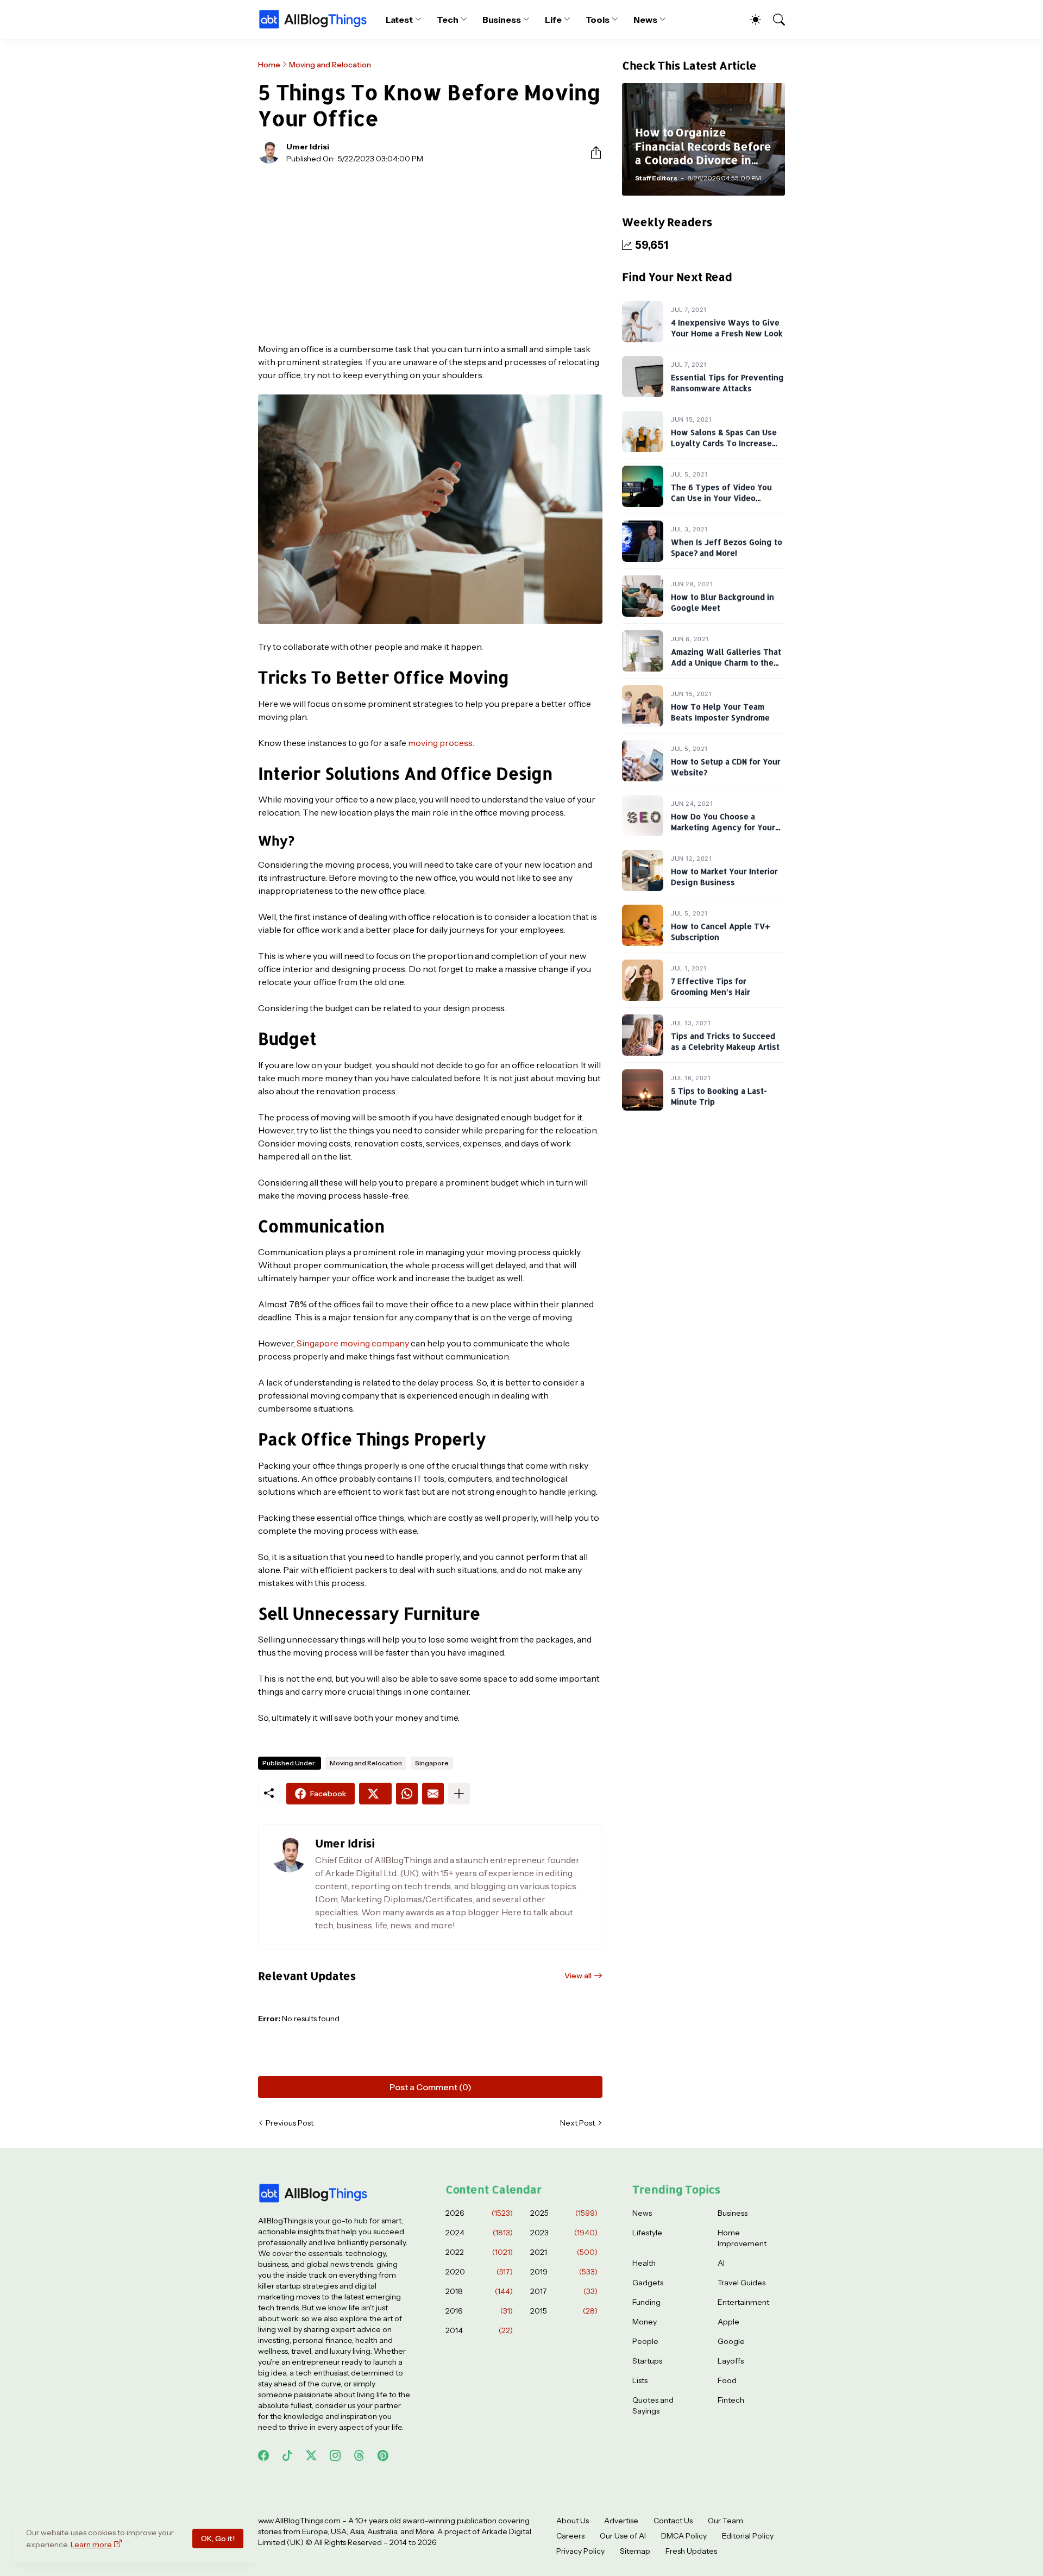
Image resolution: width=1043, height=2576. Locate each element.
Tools (598, 20)
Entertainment (743, 2302)
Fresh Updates (691, 2551)
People (645, 2341)
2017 (564, 2291)
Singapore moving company (353, 1343)
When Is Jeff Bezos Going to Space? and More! (727, 548)
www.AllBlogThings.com (299, 2521)
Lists (640, 2380)
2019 (564, 2272)
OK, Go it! (218, 2539)
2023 (564, 2233)
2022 (479, 2252)
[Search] (774, 20)
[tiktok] (287, 2455)
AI (721, 2263)
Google (731, 2341)
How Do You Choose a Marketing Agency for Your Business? (723, 828)
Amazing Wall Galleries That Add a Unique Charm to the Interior (726, 663)
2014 (479, 2330)
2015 (564, 2311)
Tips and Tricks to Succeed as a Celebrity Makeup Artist (725, 1042)
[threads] (359, 2455)
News (645, 20)
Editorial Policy (748, 2536)
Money (645, 2322)
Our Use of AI (623, 2536)
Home (269, 65)
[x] (311, 2455)
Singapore (432, 1763)
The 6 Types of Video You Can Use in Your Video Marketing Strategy (721, 498)
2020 (479, 2272)
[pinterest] (383, 2455)
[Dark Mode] (750, 20)
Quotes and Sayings (653, 2405)
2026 (479, 2213)
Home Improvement (742, 2238)
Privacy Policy (580, 2551)
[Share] (592, 153)
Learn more (91, 2544)
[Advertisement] (430, 253)
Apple (728, 2322)
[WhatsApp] (407, 1794)
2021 (564, 2252)
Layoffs (731, 2361)
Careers (570, 2536)
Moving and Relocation (330, 65)
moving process (440, 743)
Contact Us (673, 2521)
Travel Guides (742, 2283)
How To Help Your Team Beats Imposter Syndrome (720, 713)
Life (553, 20)
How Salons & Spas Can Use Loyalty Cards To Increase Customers (724, 443)
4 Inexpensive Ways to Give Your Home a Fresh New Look (727, 328)
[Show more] (459, 1794)
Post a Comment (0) (431, 2087)
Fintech (731, 2400)
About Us (573, 2521)
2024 (479, 2233)
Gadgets (648, 2283)
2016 (479, 2311)
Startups (647, 2361)
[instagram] (335, 2455)
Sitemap (635, 2551)
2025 (564, 2213)
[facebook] (263, 2455)
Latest (400, 20)
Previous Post (290, 2123)
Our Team (725, 2521)
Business (502, 20)
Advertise (621, 2521)
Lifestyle (647, 2233)
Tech (448, 20)
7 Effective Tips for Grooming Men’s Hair (711, 987)
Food (727, 2380)
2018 (479, 2291)
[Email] (433, 1794)
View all (578, 1976)
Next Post (577, 2123)
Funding (646, 2302)
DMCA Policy (684, 2536)
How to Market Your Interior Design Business (724, 877)
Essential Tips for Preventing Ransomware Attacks (727, 383)
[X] (375, 1794)
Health (644, 2263)
